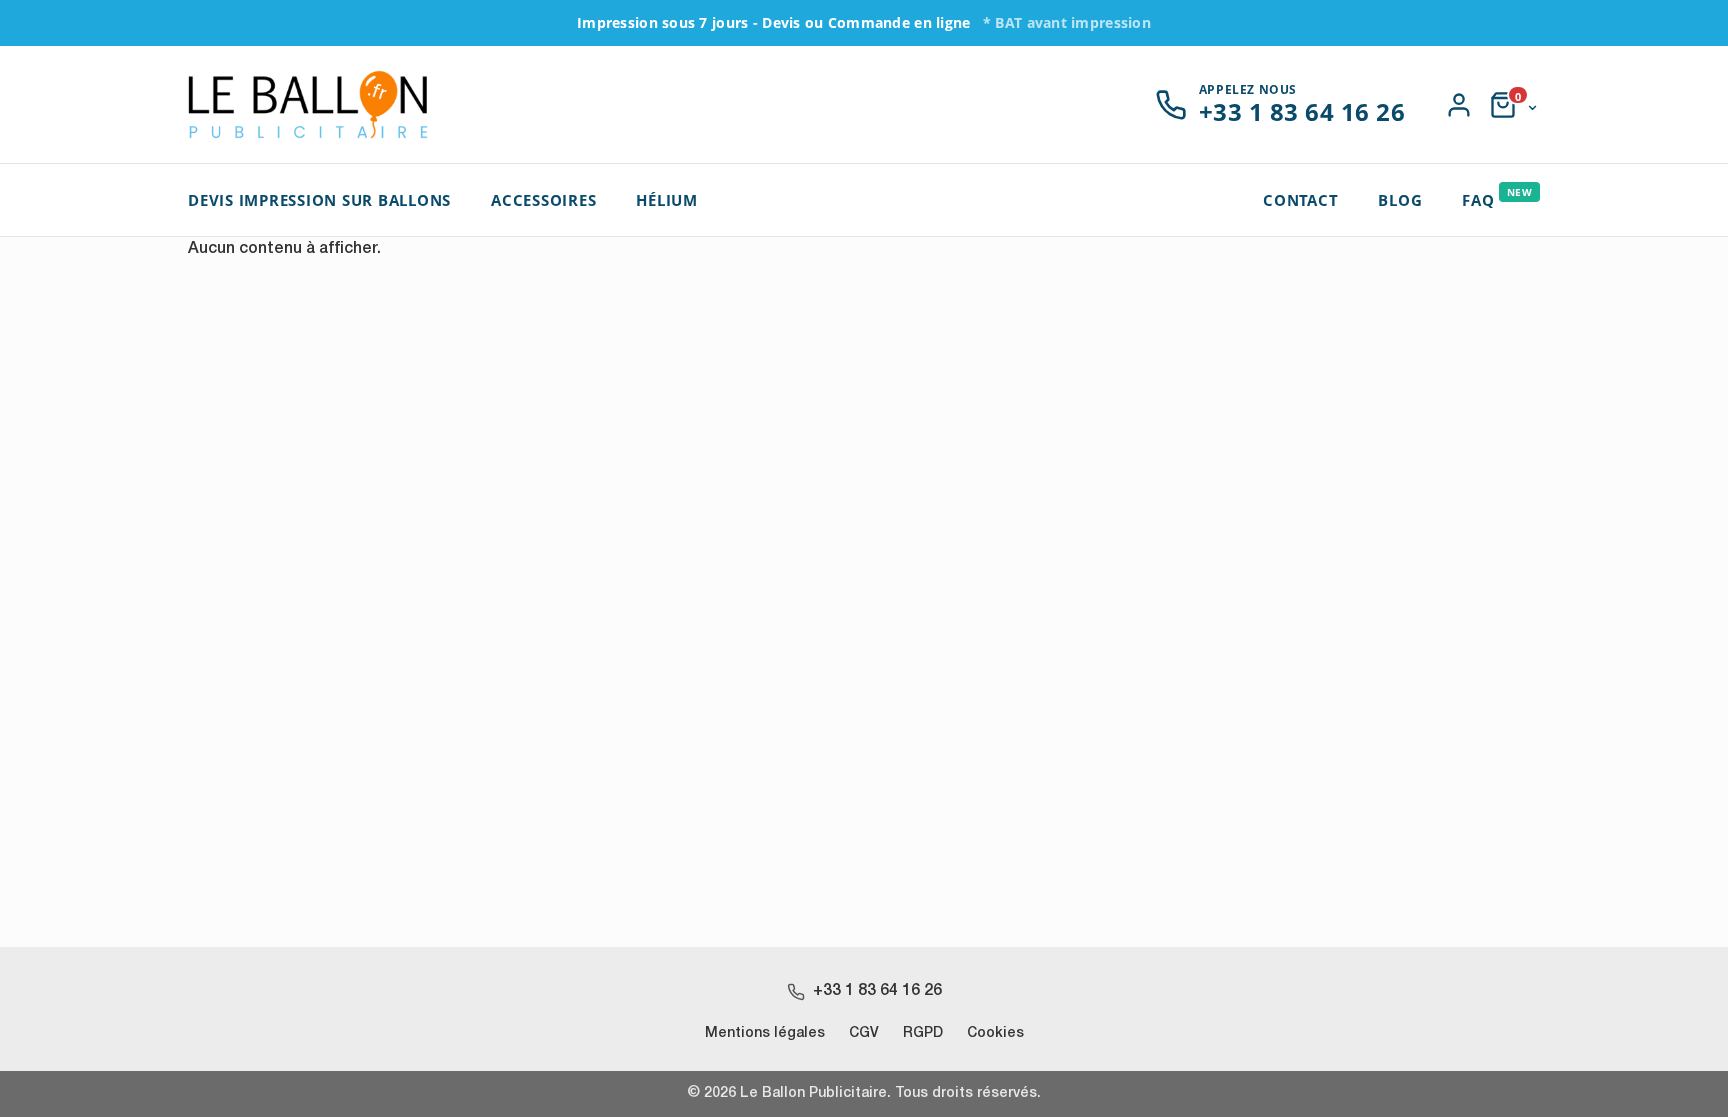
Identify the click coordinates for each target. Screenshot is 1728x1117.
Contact (1300, 200)
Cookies (995, 1033)
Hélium (667, 200)
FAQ (1497, 197)
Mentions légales (765, 1033)
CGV (864, 1033)
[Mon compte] (1459, 105)
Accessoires (543, 200)
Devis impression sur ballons (319, 200)
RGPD (923, 1033)
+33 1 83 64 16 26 (877, 991)
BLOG (1400, 200)
